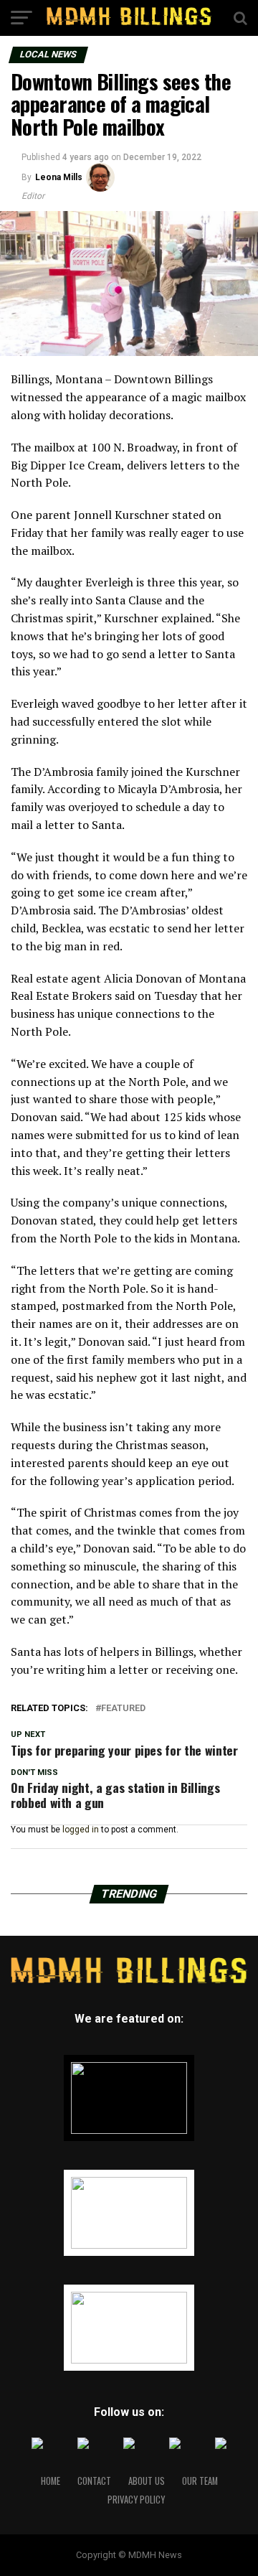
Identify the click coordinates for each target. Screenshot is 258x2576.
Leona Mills (59, 177)
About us (147, 2481)
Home (51, 2481)
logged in (81, 1830)
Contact (94, 2481)
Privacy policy (136, 2500)
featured (123, 1709)
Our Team (200, 2481)
